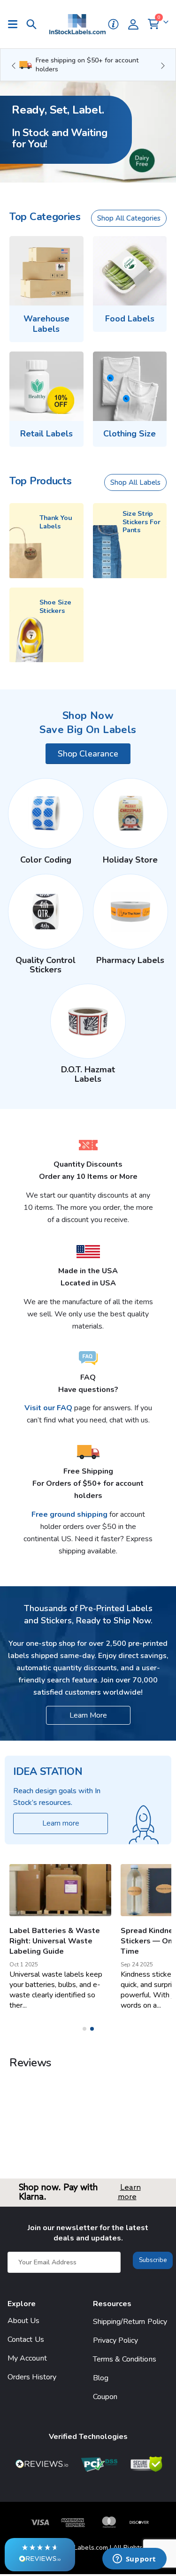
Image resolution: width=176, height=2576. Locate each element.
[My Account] (137, 24)
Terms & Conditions (125, 2359)
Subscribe (153, 2260)
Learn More (88, 1715)
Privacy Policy (116, 2340)
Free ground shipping (69, 1514)
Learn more (129, 2192)
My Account (27, 2358)
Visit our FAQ (49, 1408)
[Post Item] (61, 1890)
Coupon (105, 2397)
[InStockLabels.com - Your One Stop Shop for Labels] (77, 24)
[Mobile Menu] (17, 24)
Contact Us (26, 2339)
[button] (40, 2555)
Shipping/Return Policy (130, 2322)
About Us (24, 2321)
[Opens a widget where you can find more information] (134, 2560)
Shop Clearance (88, 754)
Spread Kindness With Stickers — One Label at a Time (57, 1941)
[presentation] (13, 65)
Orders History (32, 2377)
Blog (101, 2378)
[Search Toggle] (31, 24)
